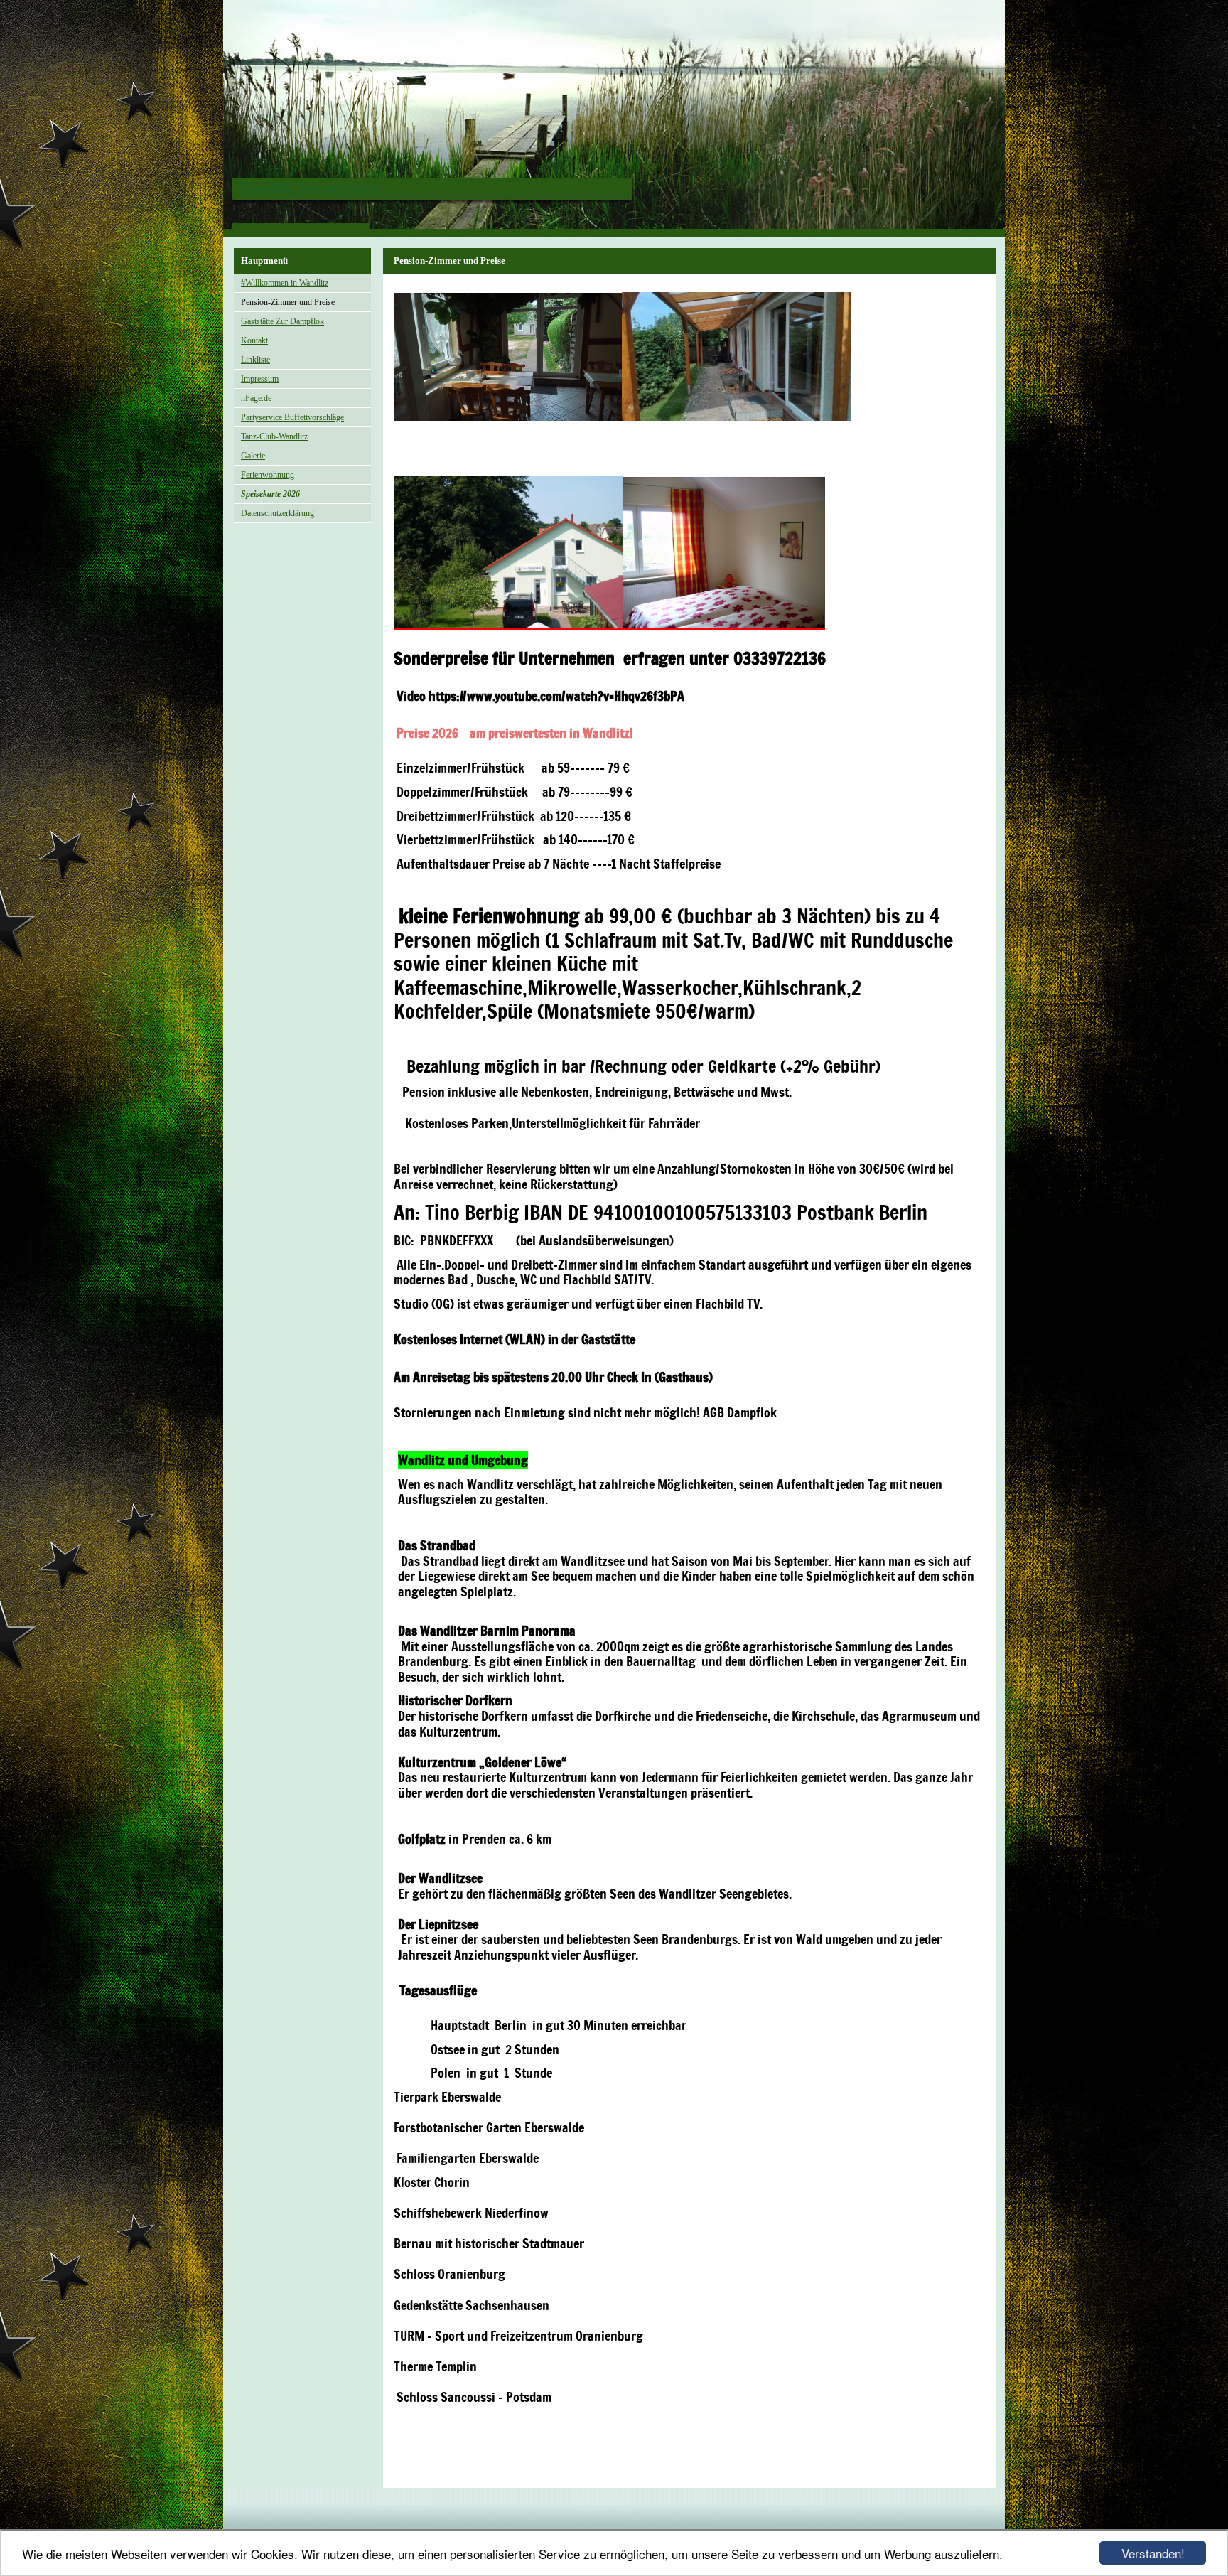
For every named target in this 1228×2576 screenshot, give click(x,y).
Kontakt (254, 340)
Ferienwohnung (268, 475)
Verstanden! (1153, 2553)
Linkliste (255, 360)
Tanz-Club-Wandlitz (274, 436)
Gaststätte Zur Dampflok (282, 321)
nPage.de (256, 398)
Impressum (260, 379)
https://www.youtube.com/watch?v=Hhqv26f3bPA (556, 696)
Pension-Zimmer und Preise (288, 302)
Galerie (253, 456)
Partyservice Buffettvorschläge (292, 417)
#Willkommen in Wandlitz (285, 283)
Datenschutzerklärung (278, 513)
